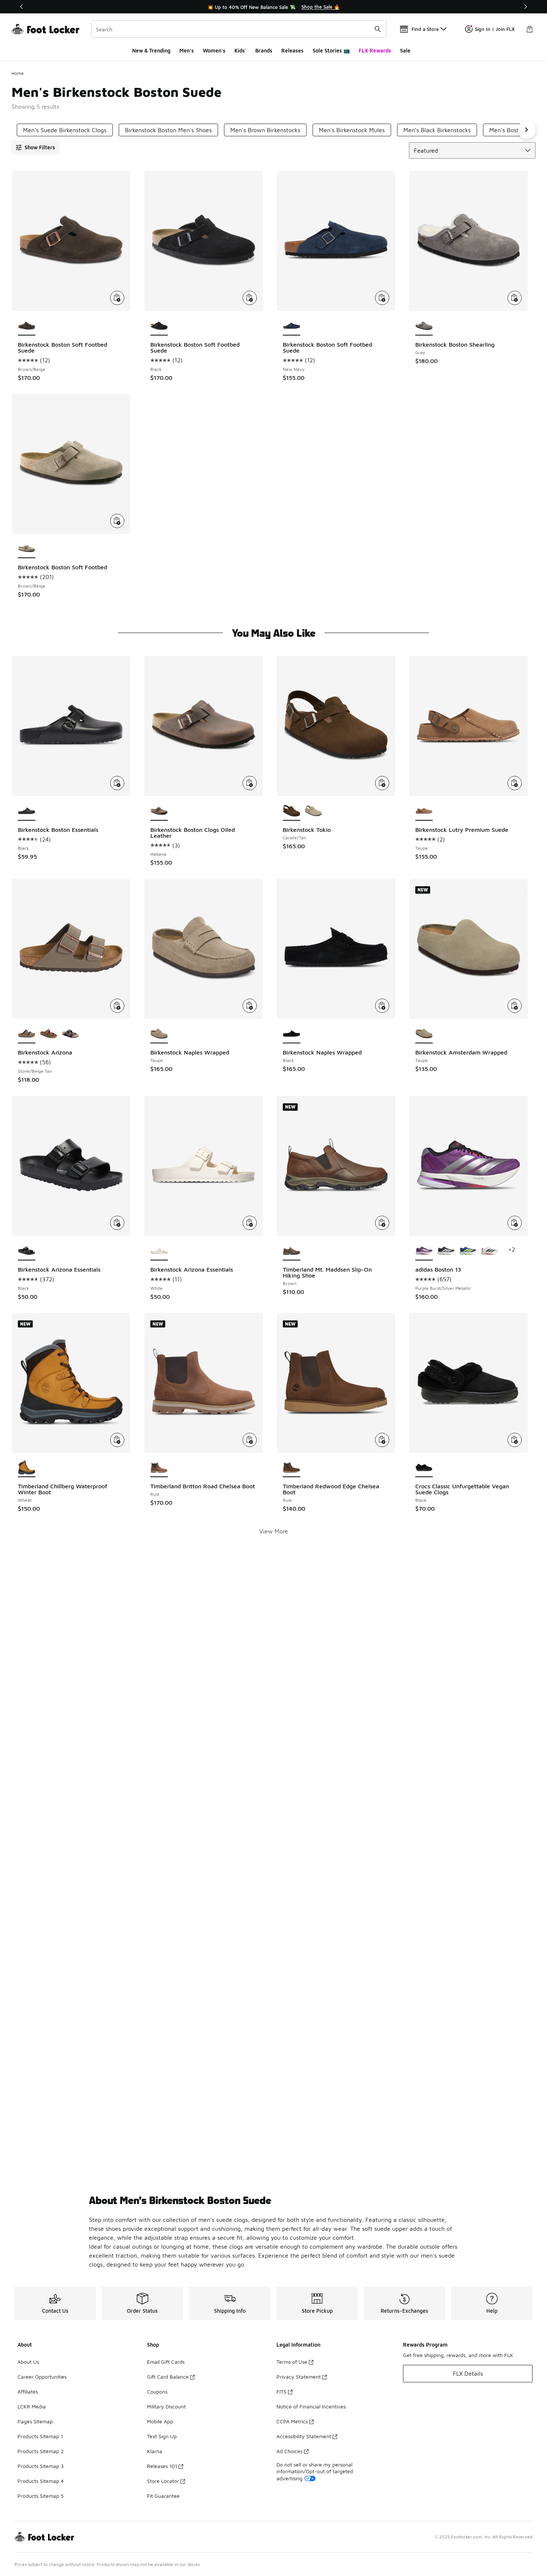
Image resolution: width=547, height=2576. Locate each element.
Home (18, 73)
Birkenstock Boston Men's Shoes (168, 130)
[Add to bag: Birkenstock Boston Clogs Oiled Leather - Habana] (250, 783)
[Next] (525, 7)
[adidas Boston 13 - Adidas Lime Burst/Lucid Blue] (468, 1251)
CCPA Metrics (292, 2421)
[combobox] (239, 29)
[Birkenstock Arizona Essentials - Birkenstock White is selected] (159, 1251)
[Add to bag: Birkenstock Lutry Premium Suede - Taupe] (515, 783)
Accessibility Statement (304, 2436)
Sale (405, 50)
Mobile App (160, 2421)
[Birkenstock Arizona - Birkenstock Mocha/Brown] (49, 1034)
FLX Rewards (375, 50)
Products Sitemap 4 (41, 2481)
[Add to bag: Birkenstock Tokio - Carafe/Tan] (382, 783)
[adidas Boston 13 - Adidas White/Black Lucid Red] (490, 1251)
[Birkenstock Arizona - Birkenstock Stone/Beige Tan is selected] (27, 1034)
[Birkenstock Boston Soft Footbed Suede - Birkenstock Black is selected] (159, 326)
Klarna (155, 2451)
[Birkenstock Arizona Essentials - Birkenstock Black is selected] (27, 1251)
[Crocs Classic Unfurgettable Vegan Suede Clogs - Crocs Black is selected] (424, 1468)
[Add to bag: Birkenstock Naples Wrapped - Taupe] (250, 1006)
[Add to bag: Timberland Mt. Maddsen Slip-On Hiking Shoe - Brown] (382, 1223)
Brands (264, 50)
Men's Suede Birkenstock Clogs (65, 130)
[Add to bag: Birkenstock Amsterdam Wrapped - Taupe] (515, 1006)
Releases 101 (162, 2466)
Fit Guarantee (163, 2496)
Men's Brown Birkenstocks (265, 130)
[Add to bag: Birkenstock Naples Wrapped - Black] (382, 1006)
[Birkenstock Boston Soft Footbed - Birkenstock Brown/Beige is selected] (27, 549)
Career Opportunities (42, 2377)
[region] (273, 7)
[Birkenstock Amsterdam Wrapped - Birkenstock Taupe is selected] (424, 1034)
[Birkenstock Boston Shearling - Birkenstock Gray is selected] (424, 326)
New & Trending (151, 50)
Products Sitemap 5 (41, 2496)
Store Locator (163, 2481)
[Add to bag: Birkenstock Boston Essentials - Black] (117, 783)
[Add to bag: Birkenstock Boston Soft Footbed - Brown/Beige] (117, 521)
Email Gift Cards (166, 2362)
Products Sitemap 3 (41, 2466)
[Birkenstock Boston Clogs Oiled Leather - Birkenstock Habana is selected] (159, 811)
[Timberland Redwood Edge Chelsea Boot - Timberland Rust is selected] (292, 1468)
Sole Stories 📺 (331, 50)
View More (274, 1531)
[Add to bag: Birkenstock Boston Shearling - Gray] (515, 298)
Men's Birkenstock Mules (352, 130)
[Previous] (22, 7)
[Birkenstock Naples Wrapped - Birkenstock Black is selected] (292, 1034)
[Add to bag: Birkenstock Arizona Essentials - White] (250, 1223)
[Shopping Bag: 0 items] (530, 29)
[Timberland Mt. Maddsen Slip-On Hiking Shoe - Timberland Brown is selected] (292, 1251)
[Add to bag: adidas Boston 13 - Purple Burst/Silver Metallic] (515, 1223)
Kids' (240, 50)
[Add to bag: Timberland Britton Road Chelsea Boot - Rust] (250, 1440)
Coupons (157, 2391)
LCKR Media (32, 2406)
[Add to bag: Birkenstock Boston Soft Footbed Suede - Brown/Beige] (117, 298)
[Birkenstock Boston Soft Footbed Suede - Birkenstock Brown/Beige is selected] (27, 326)
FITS (282, 2391)
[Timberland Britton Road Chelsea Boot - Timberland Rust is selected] (159, 1468)
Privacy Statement (299, 2377)
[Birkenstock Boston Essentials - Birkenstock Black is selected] (27, 811)
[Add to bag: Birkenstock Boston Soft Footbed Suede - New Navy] (382, 298)
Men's (187, 50)
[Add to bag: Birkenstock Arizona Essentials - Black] (117, 1223)
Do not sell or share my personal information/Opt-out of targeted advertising (315, 2471)
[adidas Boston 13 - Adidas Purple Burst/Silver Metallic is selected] (424, 1251)
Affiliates (28, 2391)
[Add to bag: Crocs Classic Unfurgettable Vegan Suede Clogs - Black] (515, 1440)
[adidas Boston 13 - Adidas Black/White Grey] (446, 1251)
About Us (28, 2362)
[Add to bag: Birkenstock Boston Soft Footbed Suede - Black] (250, 298)
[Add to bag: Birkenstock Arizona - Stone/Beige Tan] (117, 1006)
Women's (214, 50)
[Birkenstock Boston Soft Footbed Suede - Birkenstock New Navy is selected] (292, 326)
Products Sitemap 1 (40, 2436)
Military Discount (166, 2406)
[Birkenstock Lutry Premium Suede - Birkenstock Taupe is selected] (424, 811)
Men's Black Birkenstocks (437, 130)
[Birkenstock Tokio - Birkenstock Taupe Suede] (314, 811)
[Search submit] (378, 29)
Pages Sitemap (35, 2421)
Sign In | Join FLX (495, 29)
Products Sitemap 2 (41, 2451)
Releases (292, 50)
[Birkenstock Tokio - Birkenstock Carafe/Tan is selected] (292, 811)
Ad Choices (290, 2451)
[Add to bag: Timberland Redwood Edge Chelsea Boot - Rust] (382, 1440)
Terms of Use (292, 2362)
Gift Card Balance (168, 2377)
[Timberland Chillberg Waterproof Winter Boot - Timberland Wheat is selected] (27, 1468)
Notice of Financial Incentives (311, 2406)
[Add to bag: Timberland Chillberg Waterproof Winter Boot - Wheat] (117, 1440)
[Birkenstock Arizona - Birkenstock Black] (71, 1034)
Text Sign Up (162, 2436)
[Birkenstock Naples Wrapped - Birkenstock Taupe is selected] (159, 1034)
